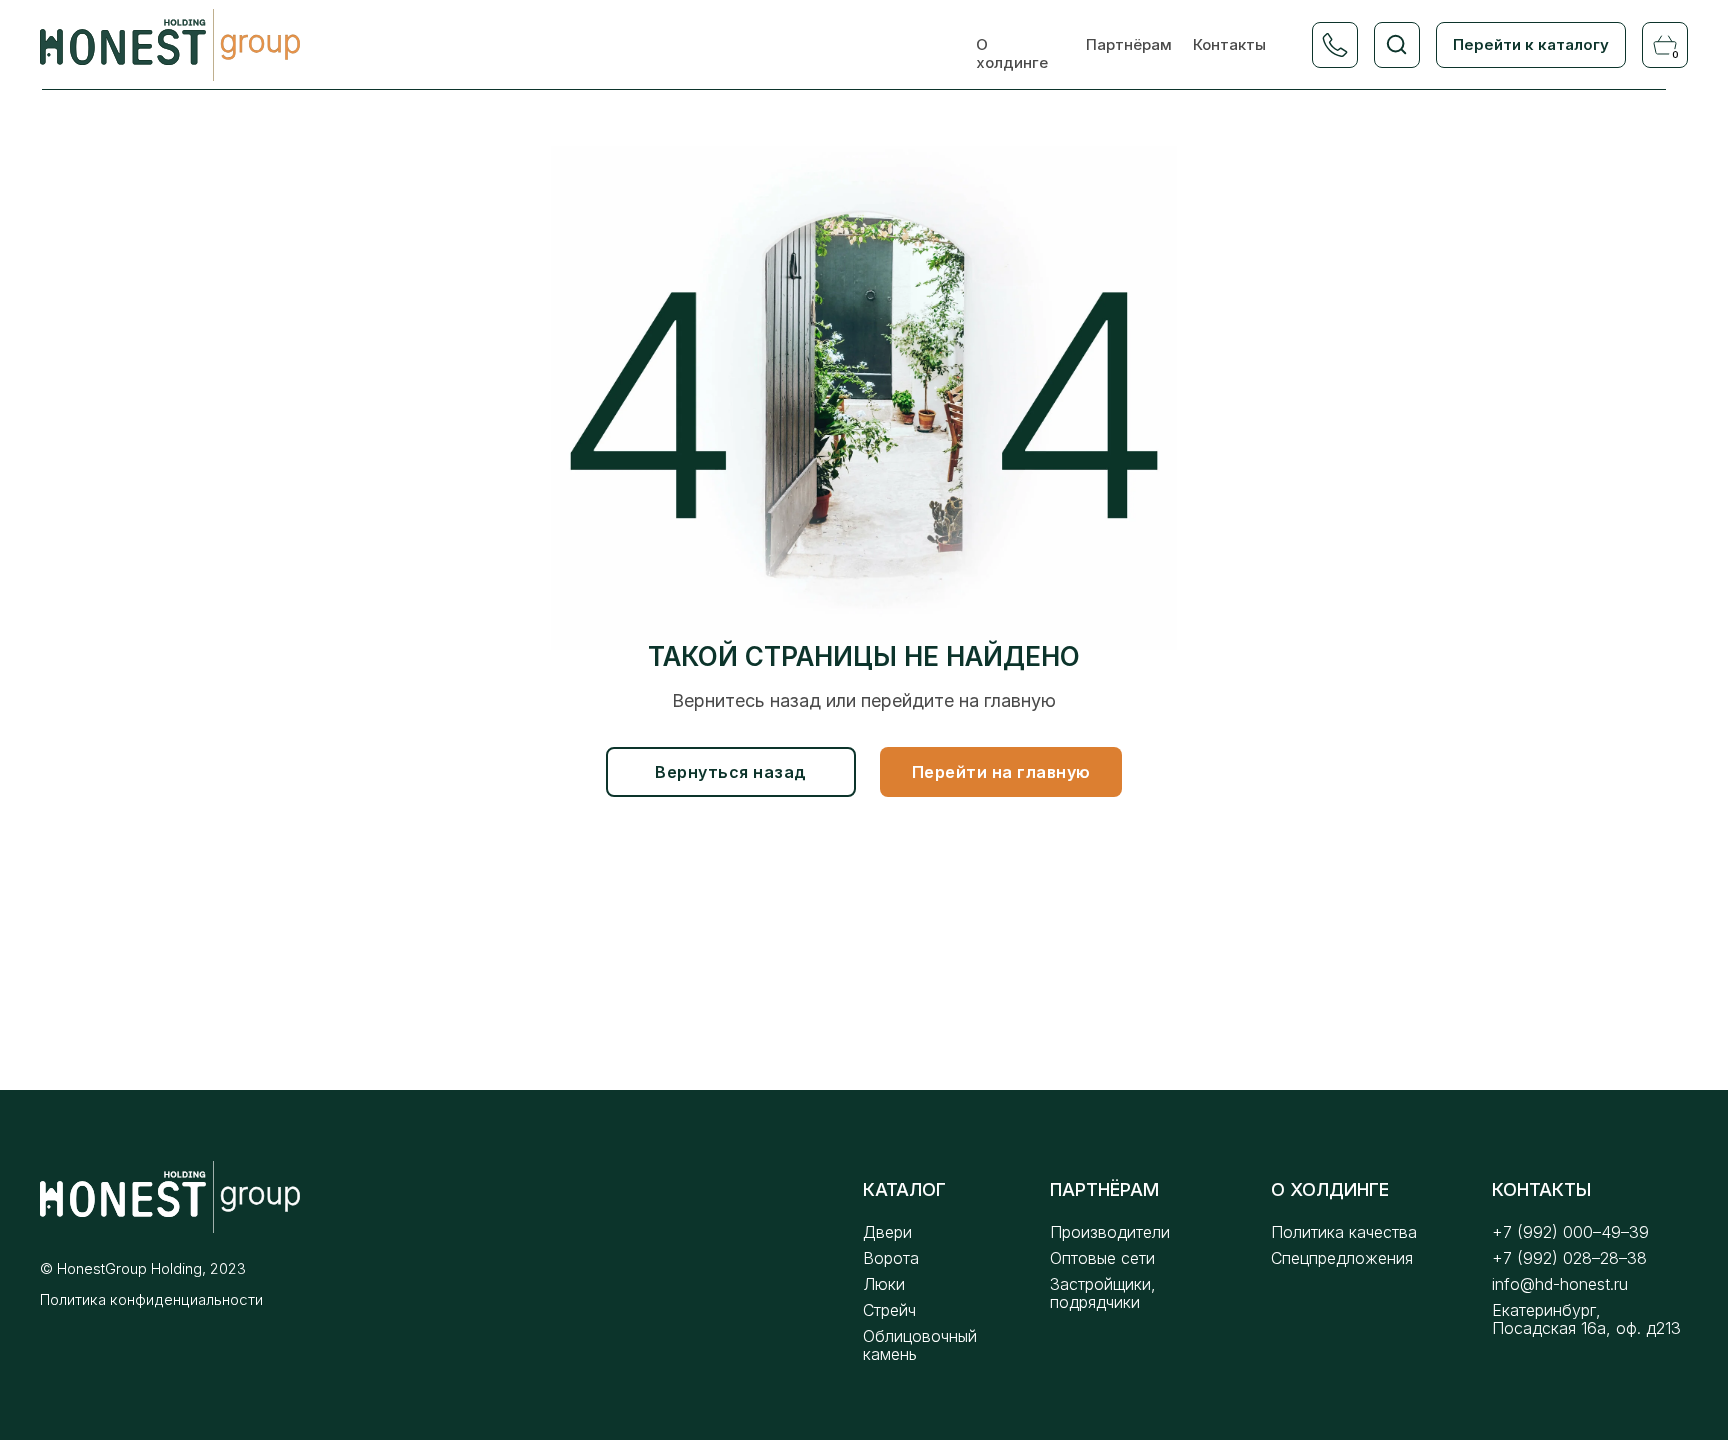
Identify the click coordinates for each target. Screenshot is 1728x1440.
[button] (1335, 45)
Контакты (1229, 44)
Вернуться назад (731, 772)
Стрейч (889, 1310)
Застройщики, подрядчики (1103, 1293)
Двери (887, 1232)
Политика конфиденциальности (151, 1299)
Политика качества (1344, 1232)
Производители (1110, 1232)
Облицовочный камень (920, 1345)
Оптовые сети (1102, 1258)
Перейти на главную (1001, 772)
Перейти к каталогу (1531, 44)
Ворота (891, 1258)
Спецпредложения (1342, 1258)
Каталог (904, 1189)
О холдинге (1012, 53)
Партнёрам (1129, 44)
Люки (884, 1284)
